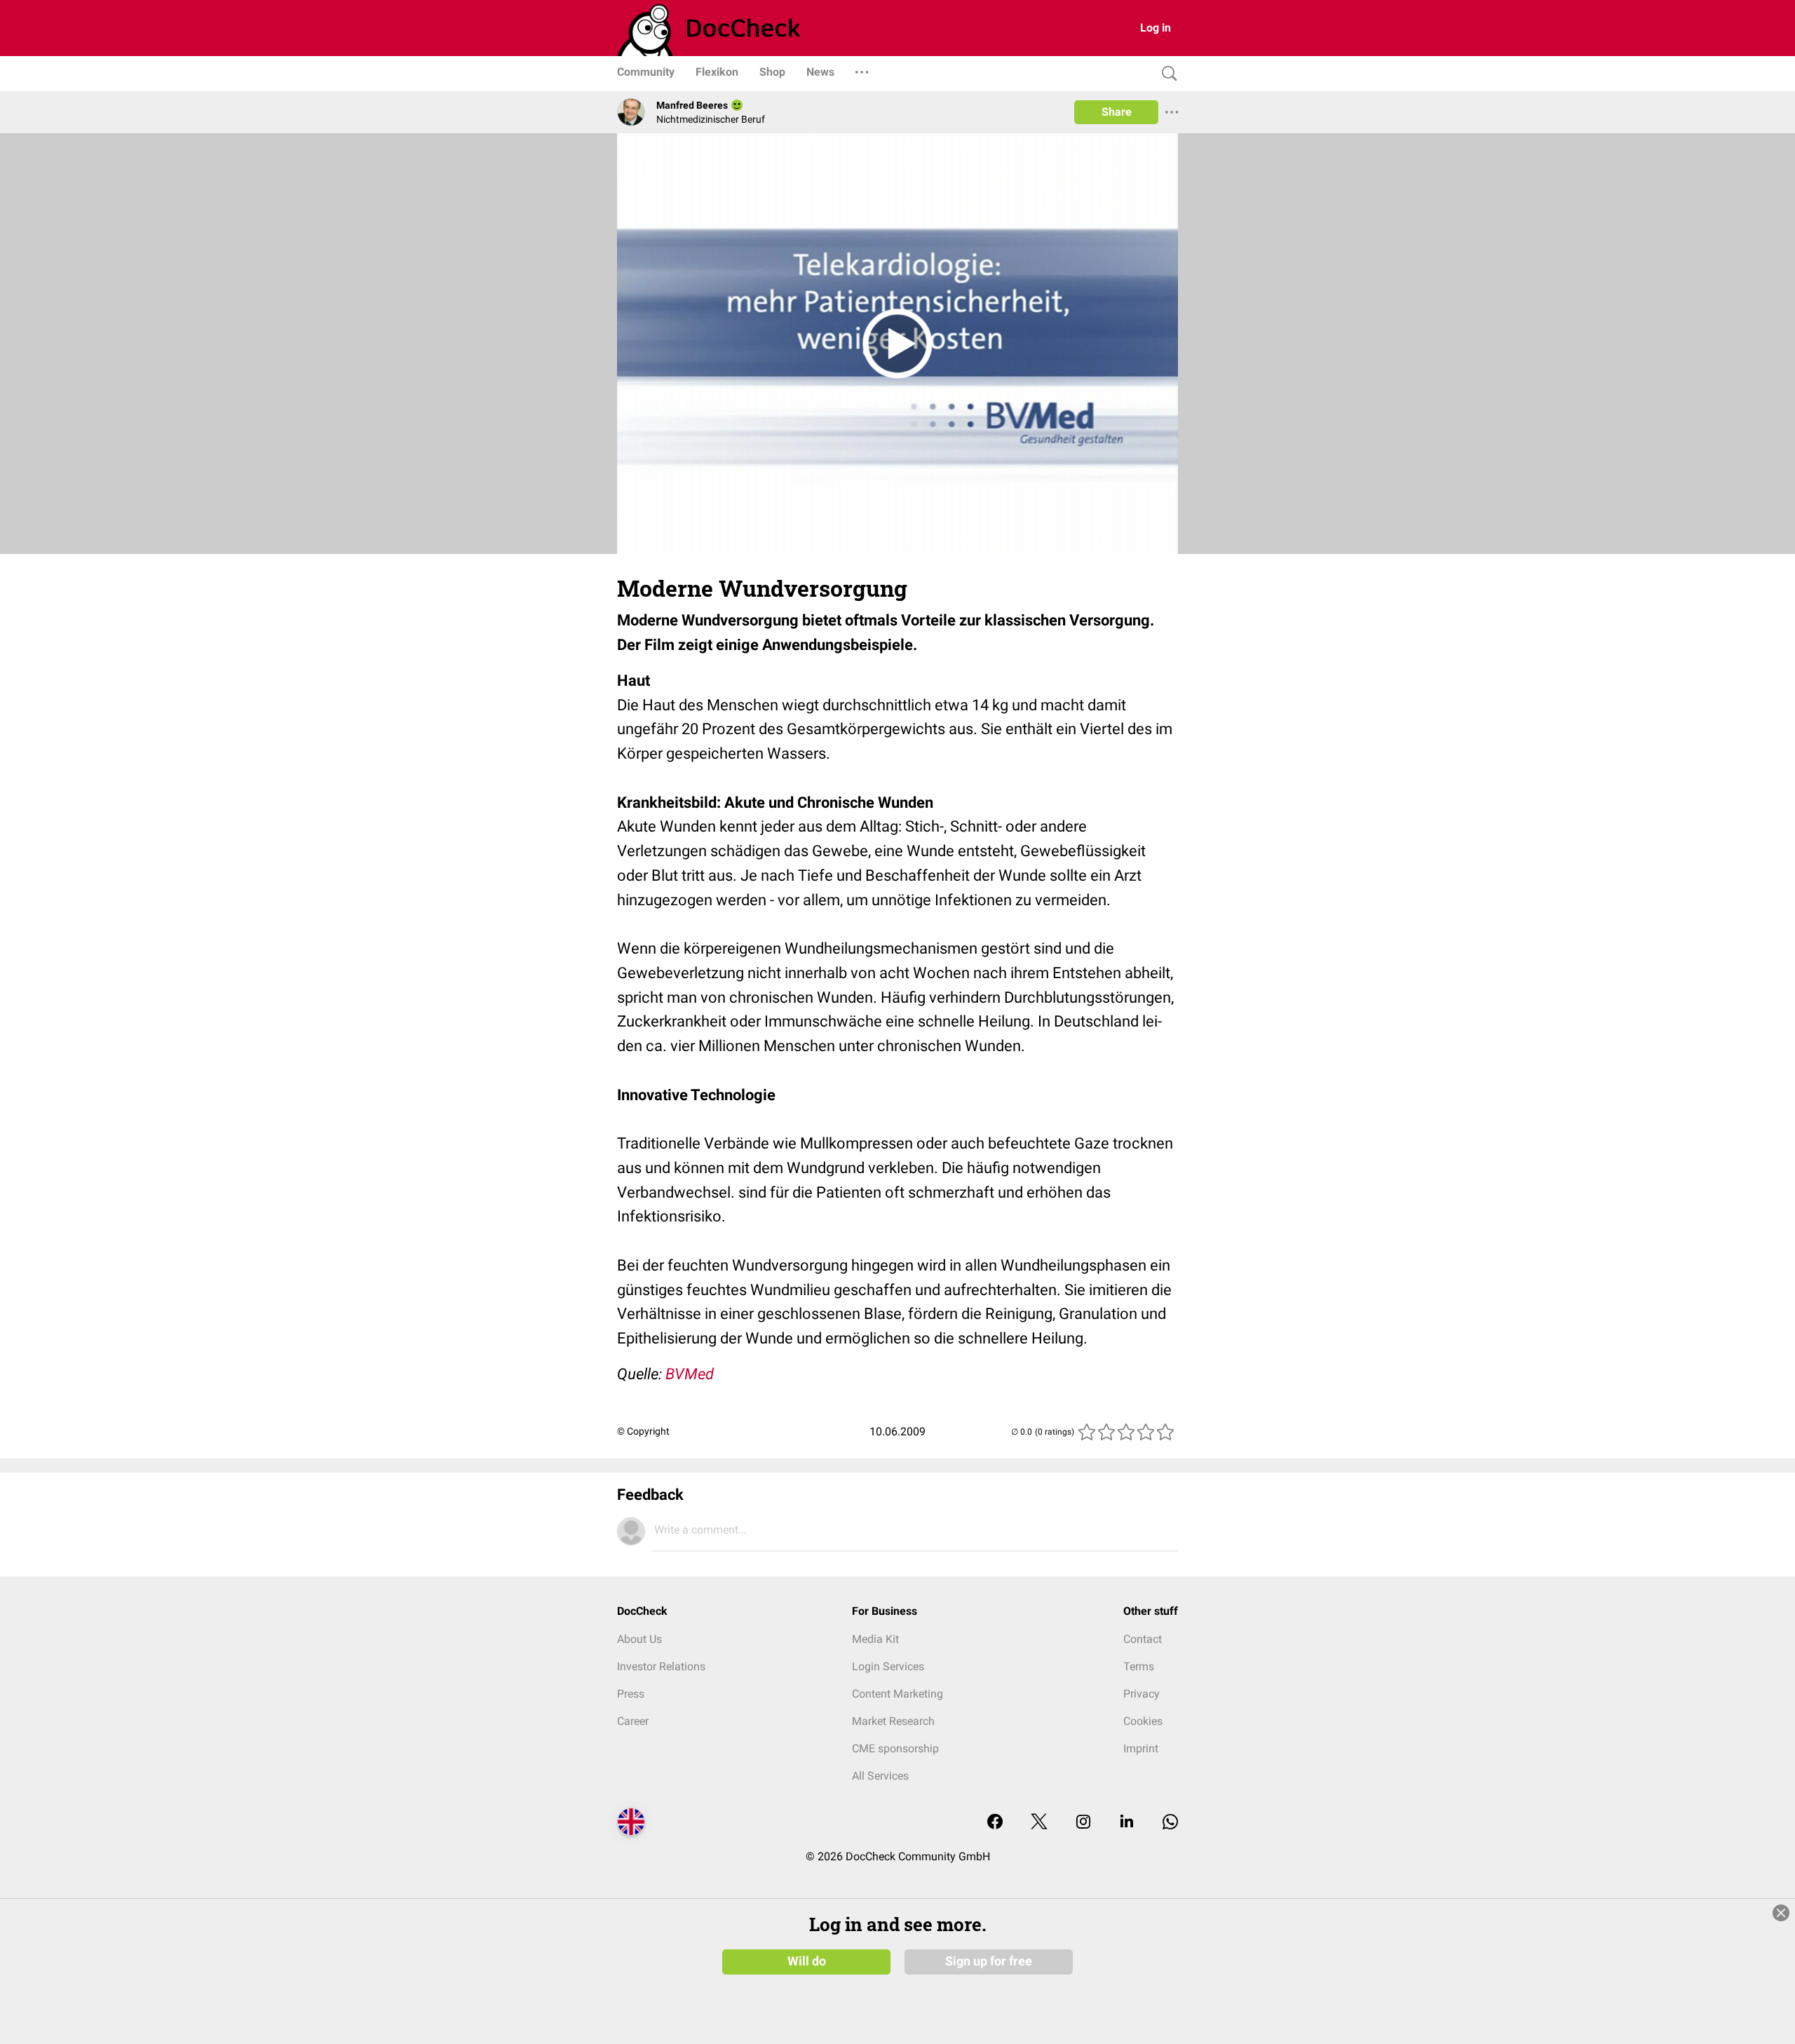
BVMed (690, 1374)
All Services (880, 1776)
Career (633, 1721)
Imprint (1141, 1748)
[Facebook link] (995, 1823)
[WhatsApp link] (1170, 1823)
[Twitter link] (1039, 1823)
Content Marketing (897, 1694)
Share (1117, 112)
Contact (1143, 1639)
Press (631, 1694)
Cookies (1143, 1721)
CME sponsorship (895, 1748)
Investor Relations (661, 1666)
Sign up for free (989, 1961)
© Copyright (643, 1431)
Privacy (1142, 1694)
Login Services (888, 1666)
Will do (807, 1961)
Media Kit (875, 1639)
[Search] (1166, 74)
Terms (1139, 1666)
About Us (639, 1639)
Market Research (893, 1721)
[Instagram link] (1083, 1823)
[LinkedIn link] (1127, 1823)
